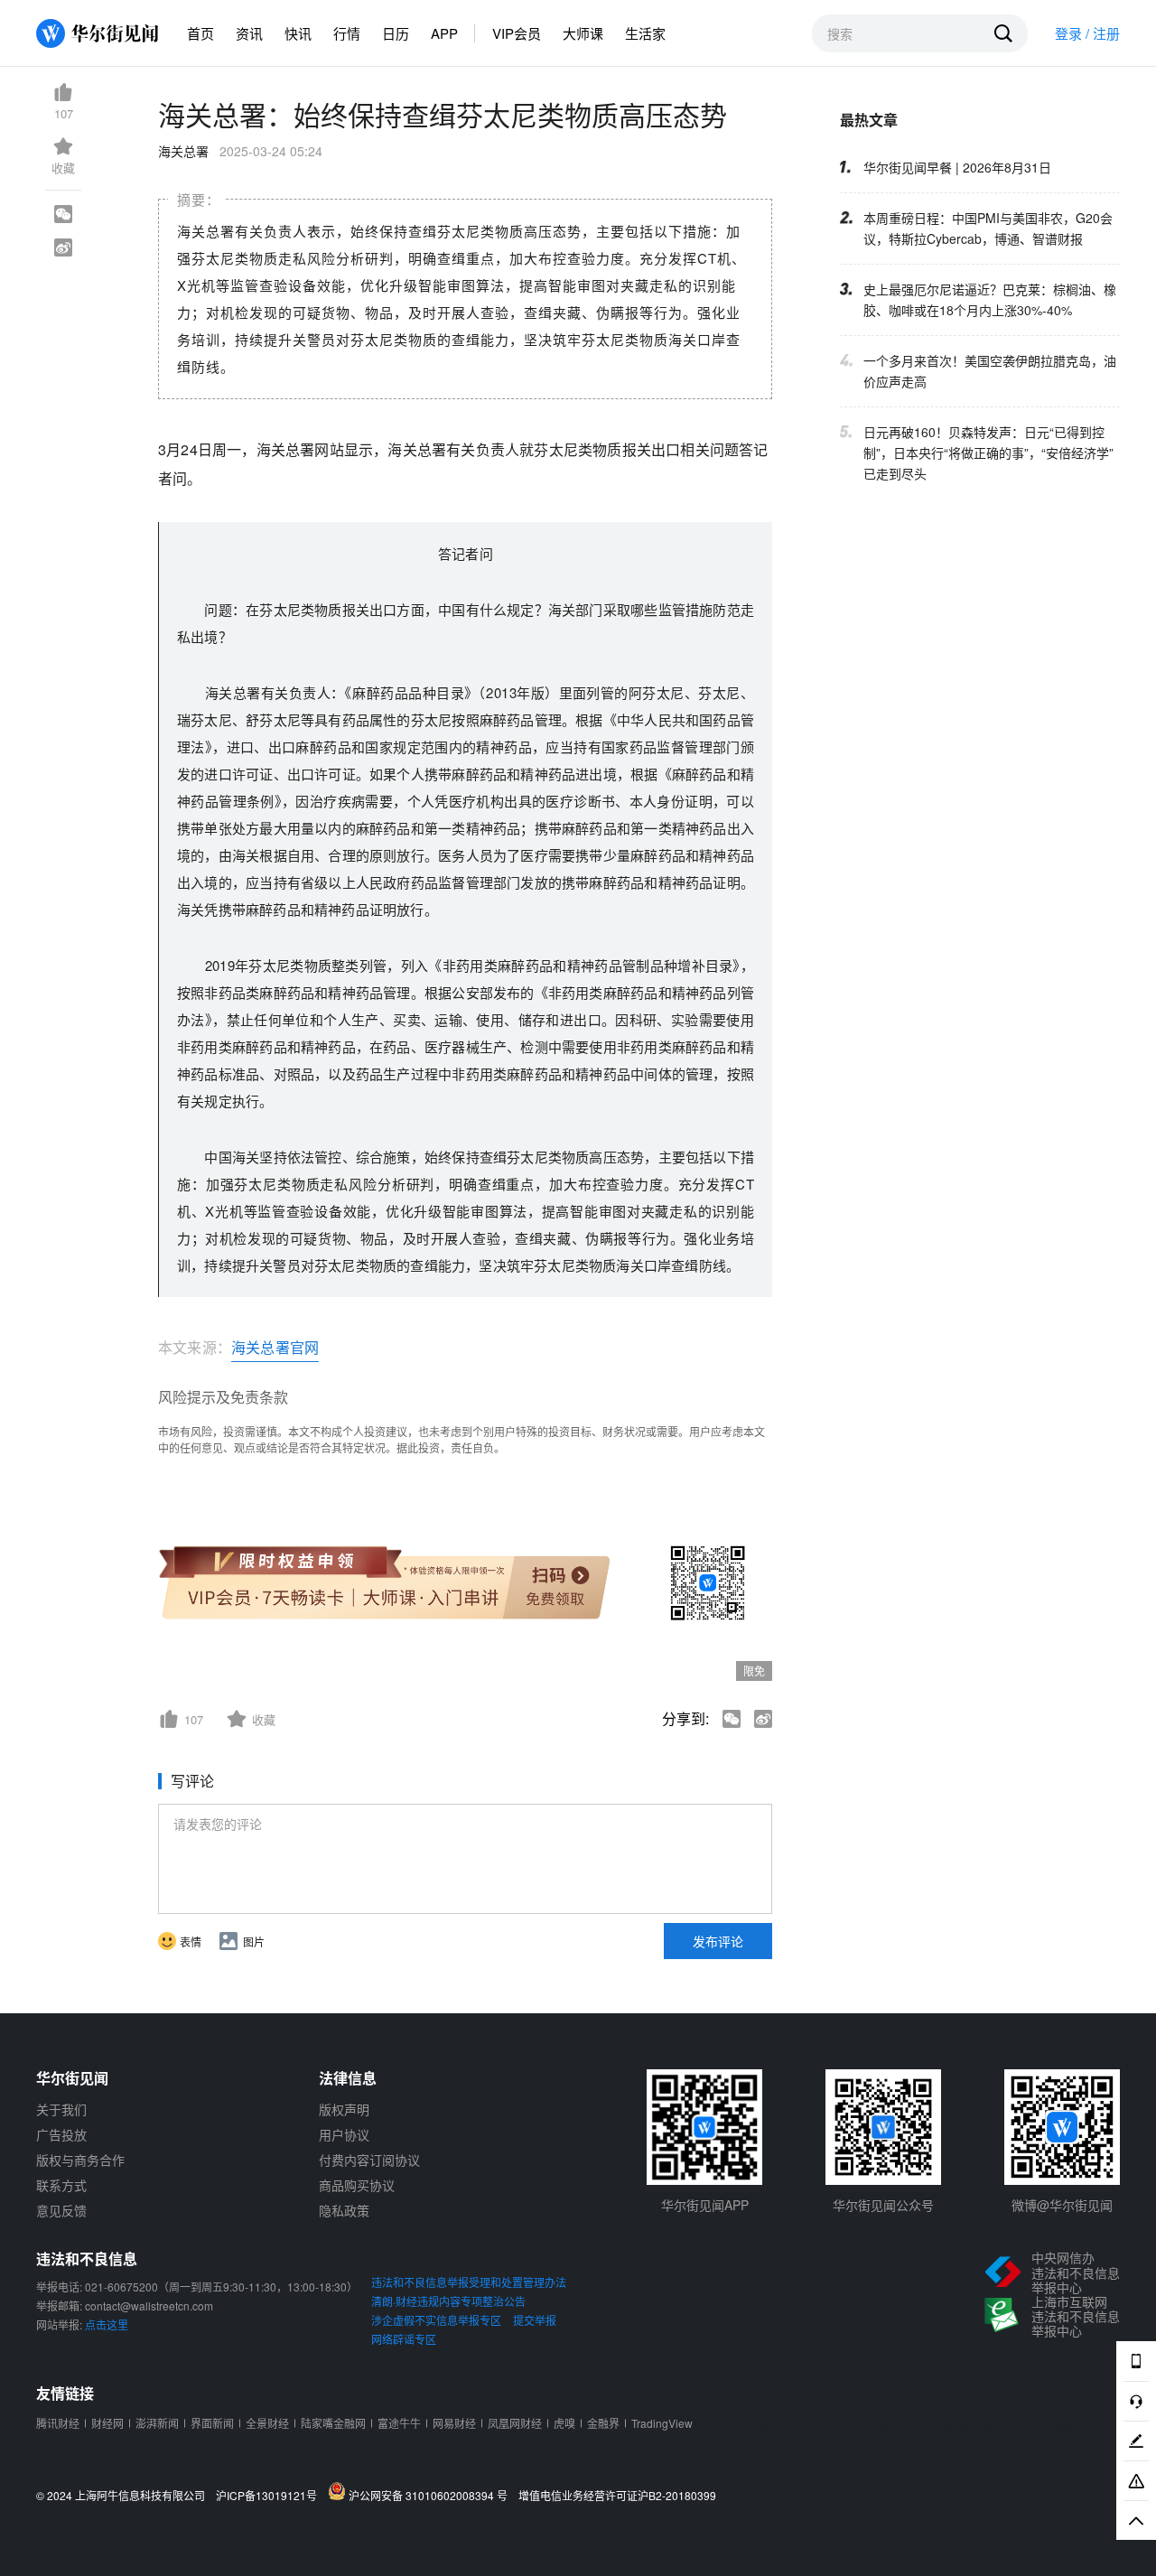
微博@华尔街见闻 (1062, 2205)
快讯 (298, 33)
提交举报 (535, 2320)
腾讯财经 (58, 2423)
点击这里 (107, 2324)
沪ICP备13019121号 (270, 2496)
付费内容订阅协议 (369, 2160)
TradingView (662, 2423)
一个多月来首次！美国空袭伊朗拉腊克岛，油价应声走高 (990, 371)
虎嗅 (564, 2423)
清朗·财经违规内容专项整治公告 (448, 2301)
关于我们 (61, 2109)
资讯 (249, 33)
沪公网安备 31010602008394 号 (431, 2495)
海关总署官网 (275, 1347)
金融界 (603, 2423)
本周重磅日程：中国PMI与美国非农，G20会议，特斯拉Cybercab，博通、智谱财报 (988, 228)
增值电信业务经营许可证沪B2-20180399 (617, 2496)
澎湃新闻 (157, 2423)
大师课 (583, 33)
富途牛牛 (399, 2423)
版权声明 (344, 2109)
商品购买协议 (357, 2185)
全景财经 (267, 2423)
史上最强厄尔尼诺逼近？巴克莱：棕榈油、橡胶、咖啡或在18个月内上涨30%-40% (990, 299)
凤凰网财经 (515, 2423)
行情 (347, 33)
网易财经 (454, 2423)
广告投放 (61, 2134)
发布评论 (718, 1941)
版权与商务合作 (80, 2160)
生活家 (645, 33)
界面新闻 (212, 2423)
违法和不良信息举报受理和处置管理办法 (469, 2282)
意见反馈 (61, 2210)
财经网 (107, 2423)
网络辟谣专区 (404, 2339)
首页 (200, 33)
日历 (396, 33)
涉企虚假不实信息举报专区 (436, 2320)
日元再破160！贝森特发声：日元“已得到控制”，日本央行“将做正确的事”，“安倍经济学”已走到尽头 (988, 453)
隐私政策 (344, 2210)
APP (444, 33)
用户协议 (344, 2134)
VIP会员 (517, 33)
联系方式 (61, 2185)
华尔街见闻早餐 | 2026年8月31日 (957, 167)
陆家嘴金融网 (333, 2423)
